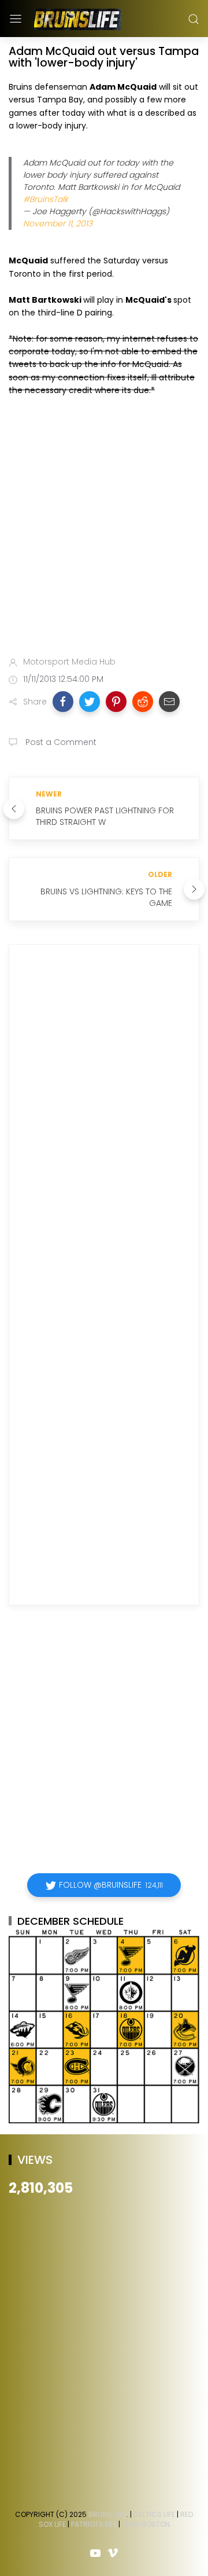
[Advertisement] (104, 529)
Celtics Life (154, 2514)
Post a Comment (60, 742)
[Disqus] (104, 1120)
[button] (63, 702)
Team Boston (146, 2524)
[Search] (194, 19)
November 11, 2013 (58, 223)
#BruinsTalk (46, 199)
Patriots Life (94, 2524)
